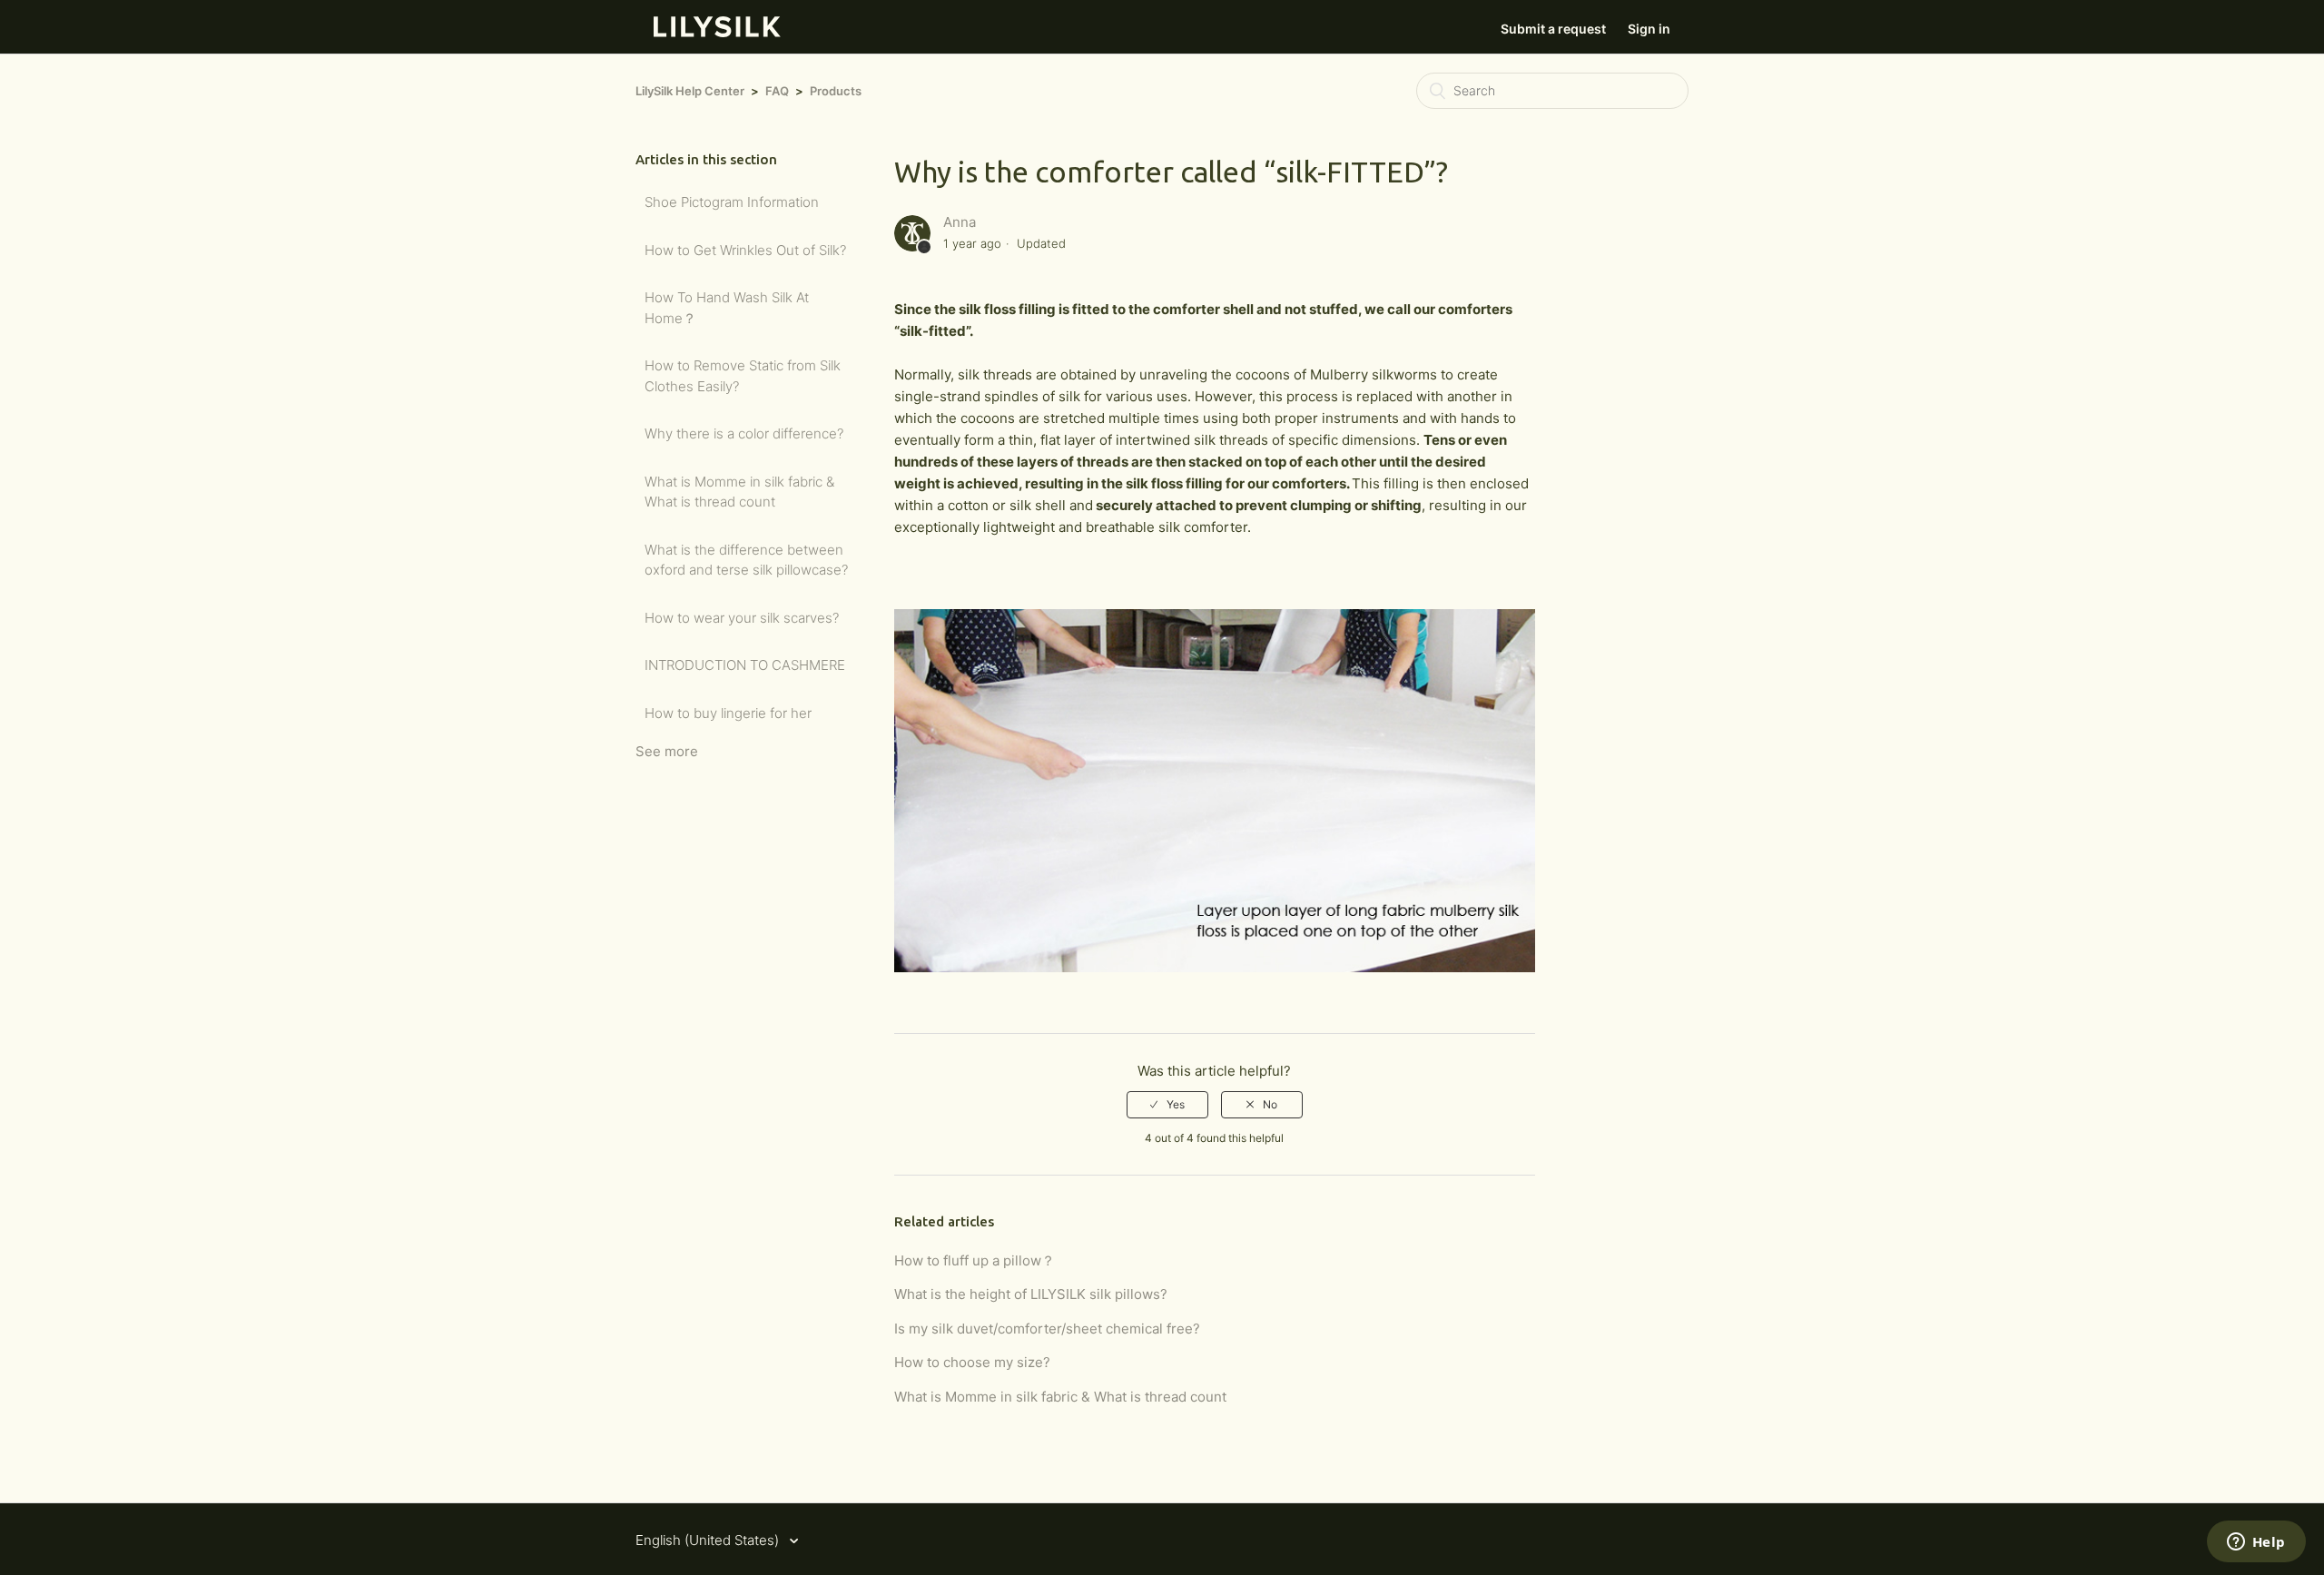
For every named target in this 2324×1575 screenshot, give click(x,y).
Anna (960, 222)
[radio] (1167, 1105)
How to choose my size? (972, 1362)
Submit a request (1553, 29)
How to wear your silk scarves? (742, 618)
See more (667, 751)
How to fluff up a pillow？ (975, 1260)
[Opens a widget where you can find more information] (2256, 1543)
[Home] (717, 32)
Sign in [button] (1649, 29)
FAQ (777, 91)
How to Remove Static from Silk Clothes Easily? (743, 376)
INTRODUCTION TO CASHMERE (745, 665)
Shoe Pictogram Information (732, 202)
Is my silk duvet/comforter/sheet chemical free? (1047, 1329)
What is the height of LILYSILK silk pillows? (1031, 1294)
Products (836, 91)
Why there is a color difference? (744, 433)
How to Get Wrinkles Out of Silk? (745, 250)
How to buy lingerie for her (728, 713)
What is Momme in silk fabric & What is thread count (739, 492)
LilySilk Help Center (690, 91)
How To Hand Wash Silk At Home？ (727, 308)
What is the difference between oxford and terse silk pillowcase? (746, 560)
